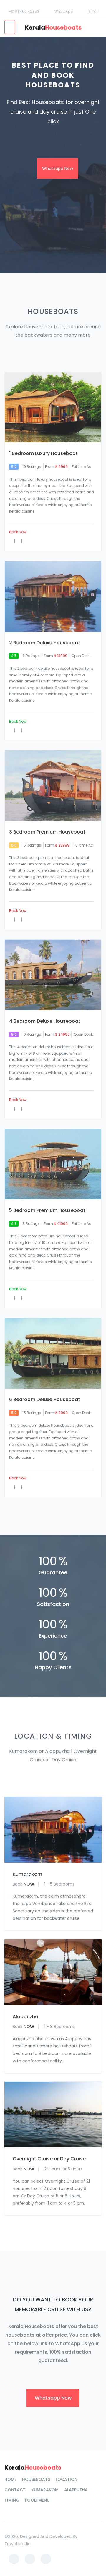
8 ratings (31, 656)
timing (12, 2500)
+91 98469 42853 (24, 11)
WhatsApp (64, 11)
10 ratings (32, 467)
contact (15, 2490)
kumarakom (45, 2490)
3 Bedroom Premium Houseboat (47, 832)
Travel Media (18, 2544)
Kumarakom (27, 1874)
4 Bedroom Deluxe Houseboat (45, 1021)
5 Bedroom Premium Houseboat (47, 1210)
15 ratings (32, 845)
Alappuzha (25, 2017)
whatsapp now (58, 168)
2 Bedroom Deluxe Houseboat (45, 643)
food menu (37, 2500)
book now (18, 532)
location (67, 2479)
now (29, 1884)
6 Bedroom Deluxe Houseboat (45, 1400)
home (10, 2479)
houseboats (36, 2479)
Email (93, 11)
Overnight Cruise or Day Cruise (49, 2159)
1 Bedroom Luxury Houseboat (43, 453)
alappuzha (76, 2490)
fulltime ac (83, 845)
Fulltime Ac (82, 467)
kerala (53, 27)
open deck (81, 656)
